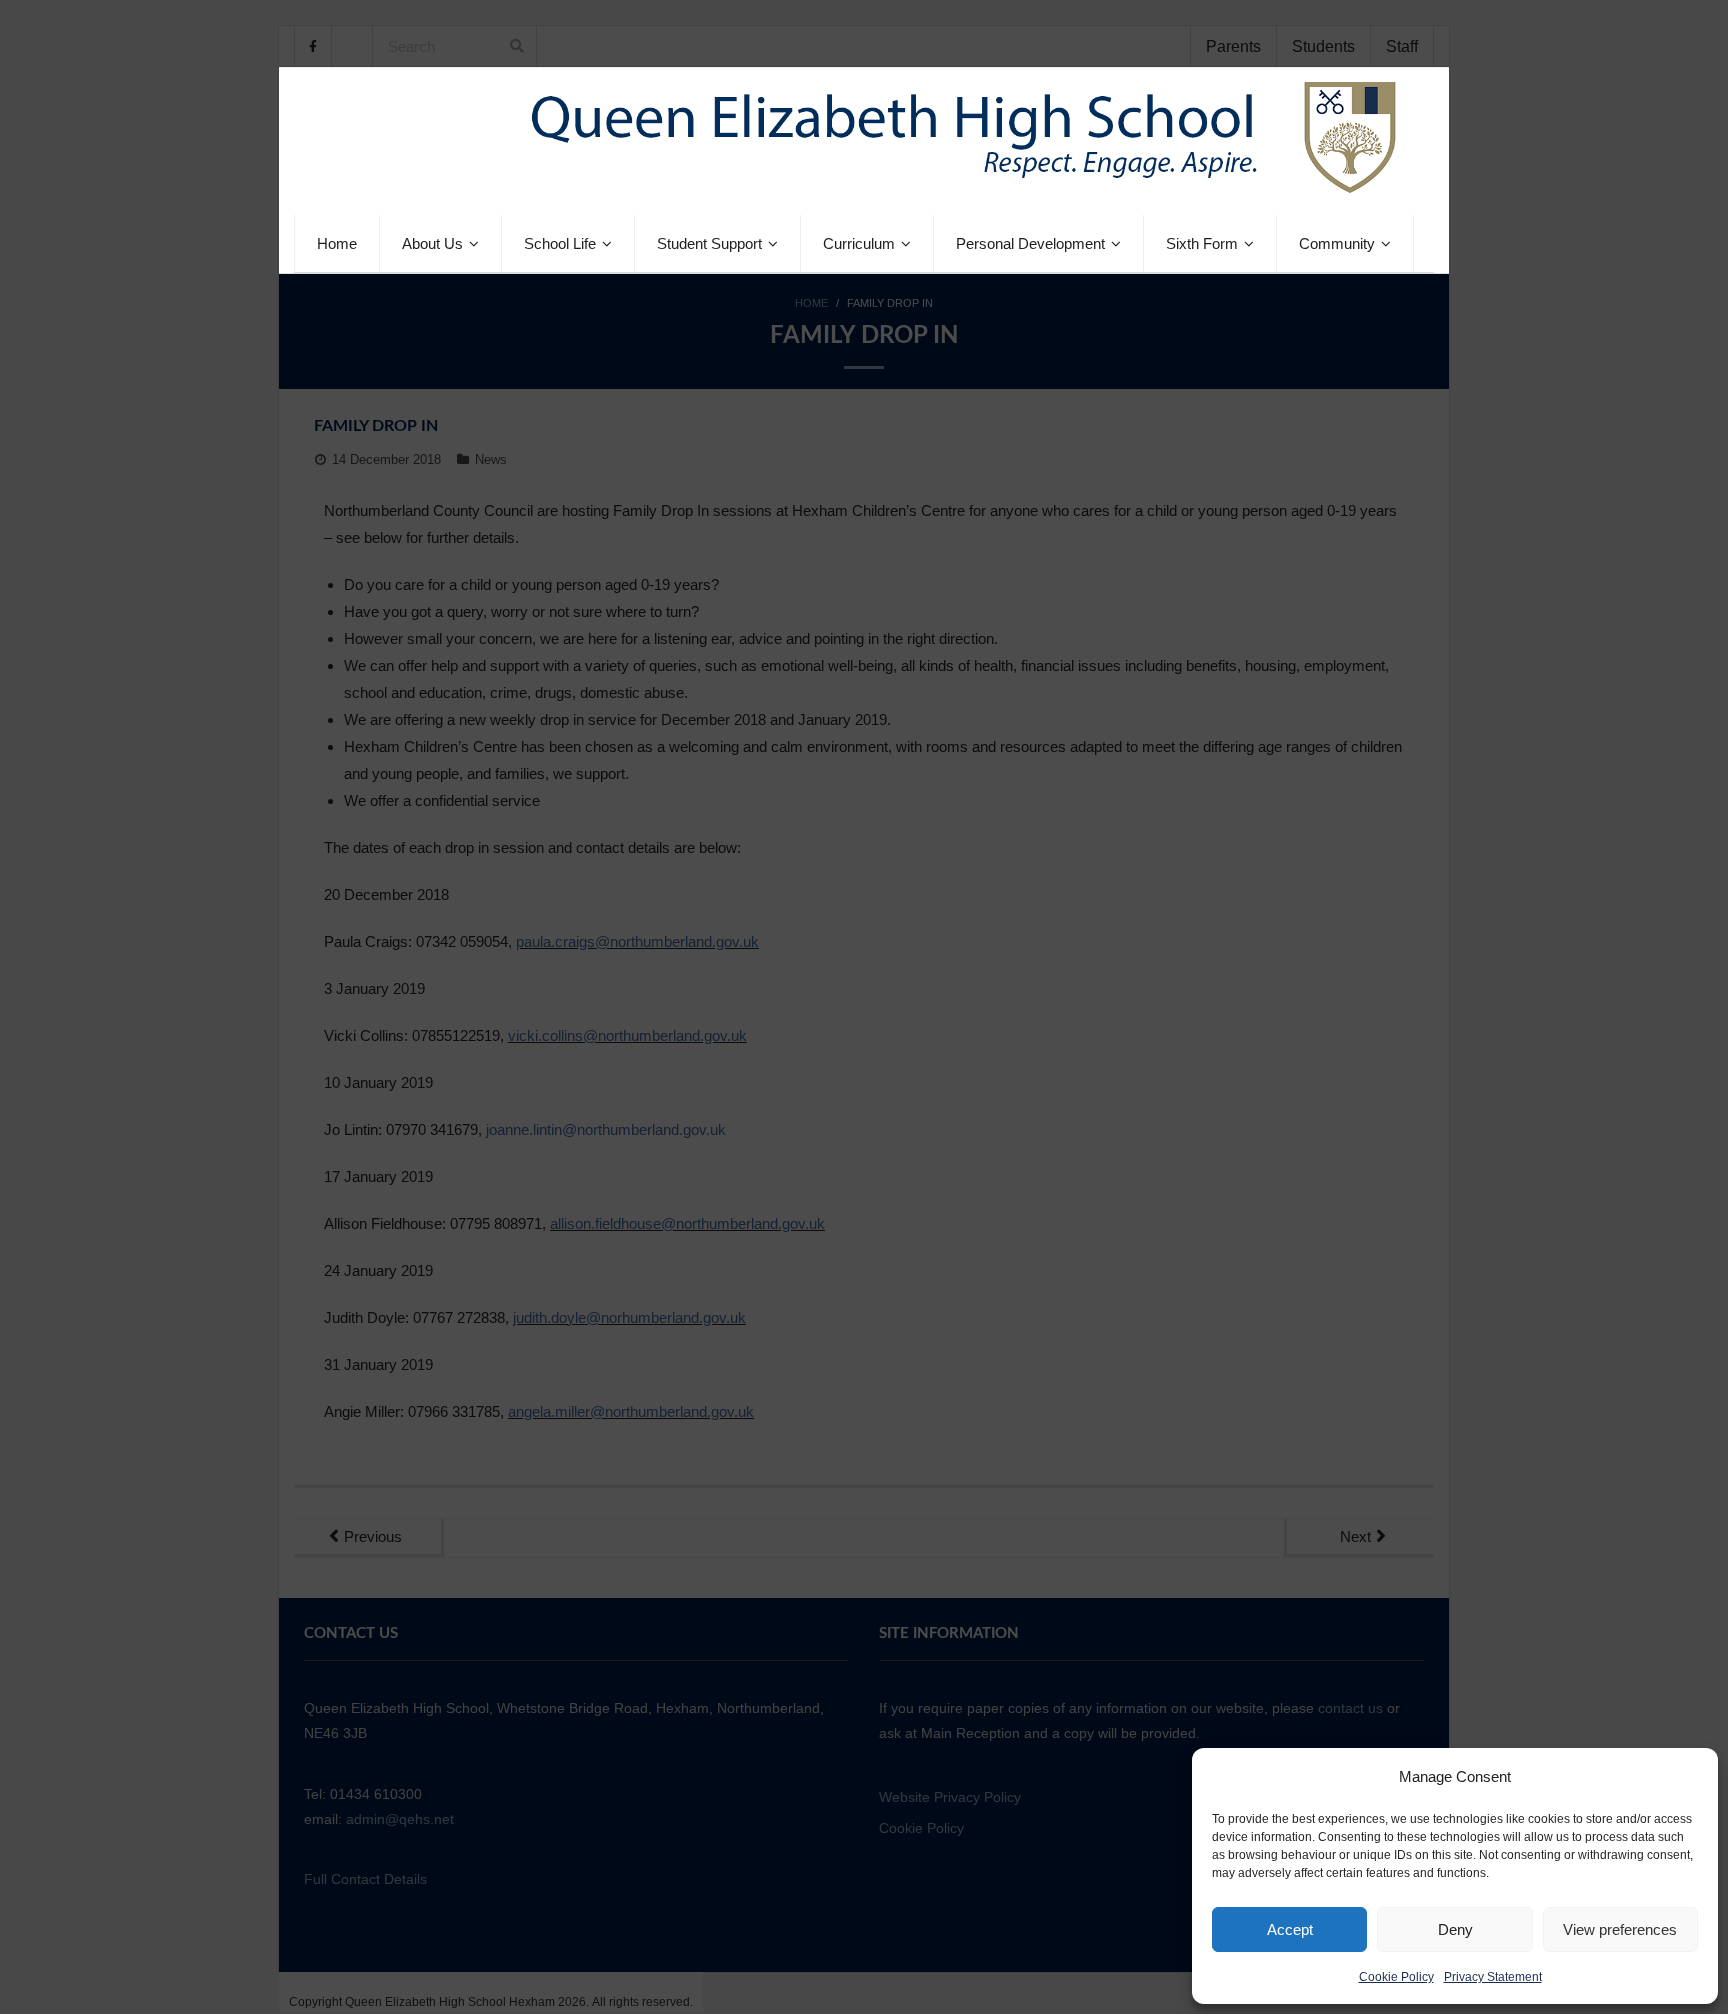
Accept (1290, 1929)
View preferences (1620, 1929)
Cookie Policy (1396, 1977)
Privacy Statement (1493, 1977)
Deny (1455, 1929)
